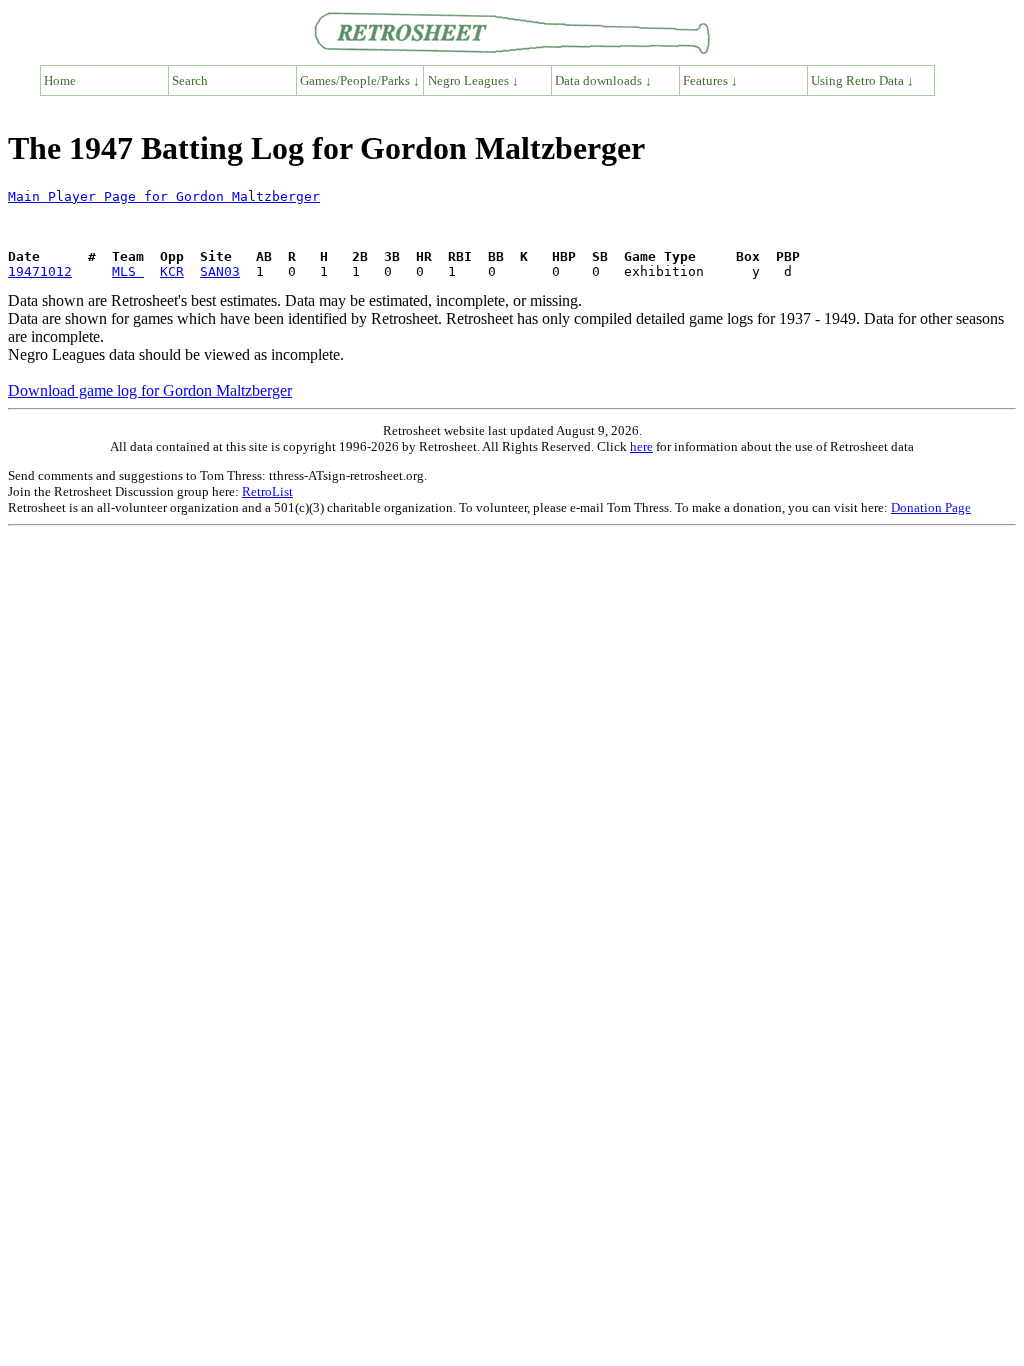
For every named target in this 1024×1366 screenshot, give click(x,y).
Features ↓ (710, 80)
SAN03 (220, 271)
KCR (172, 271)
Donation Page (931, 507)
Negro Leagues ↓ (473, 80)
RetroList (267, 491)
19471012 (40, 271)
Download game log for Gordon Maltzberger (150, 390)
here (641, 446)
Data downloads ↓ (603, 80)
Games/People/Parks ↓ (360, 80)
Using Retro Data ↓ (862, 80)
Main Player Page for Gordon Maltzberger (164, 196)
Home (60, 80)
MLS (128, 271)
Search (190, 80)
